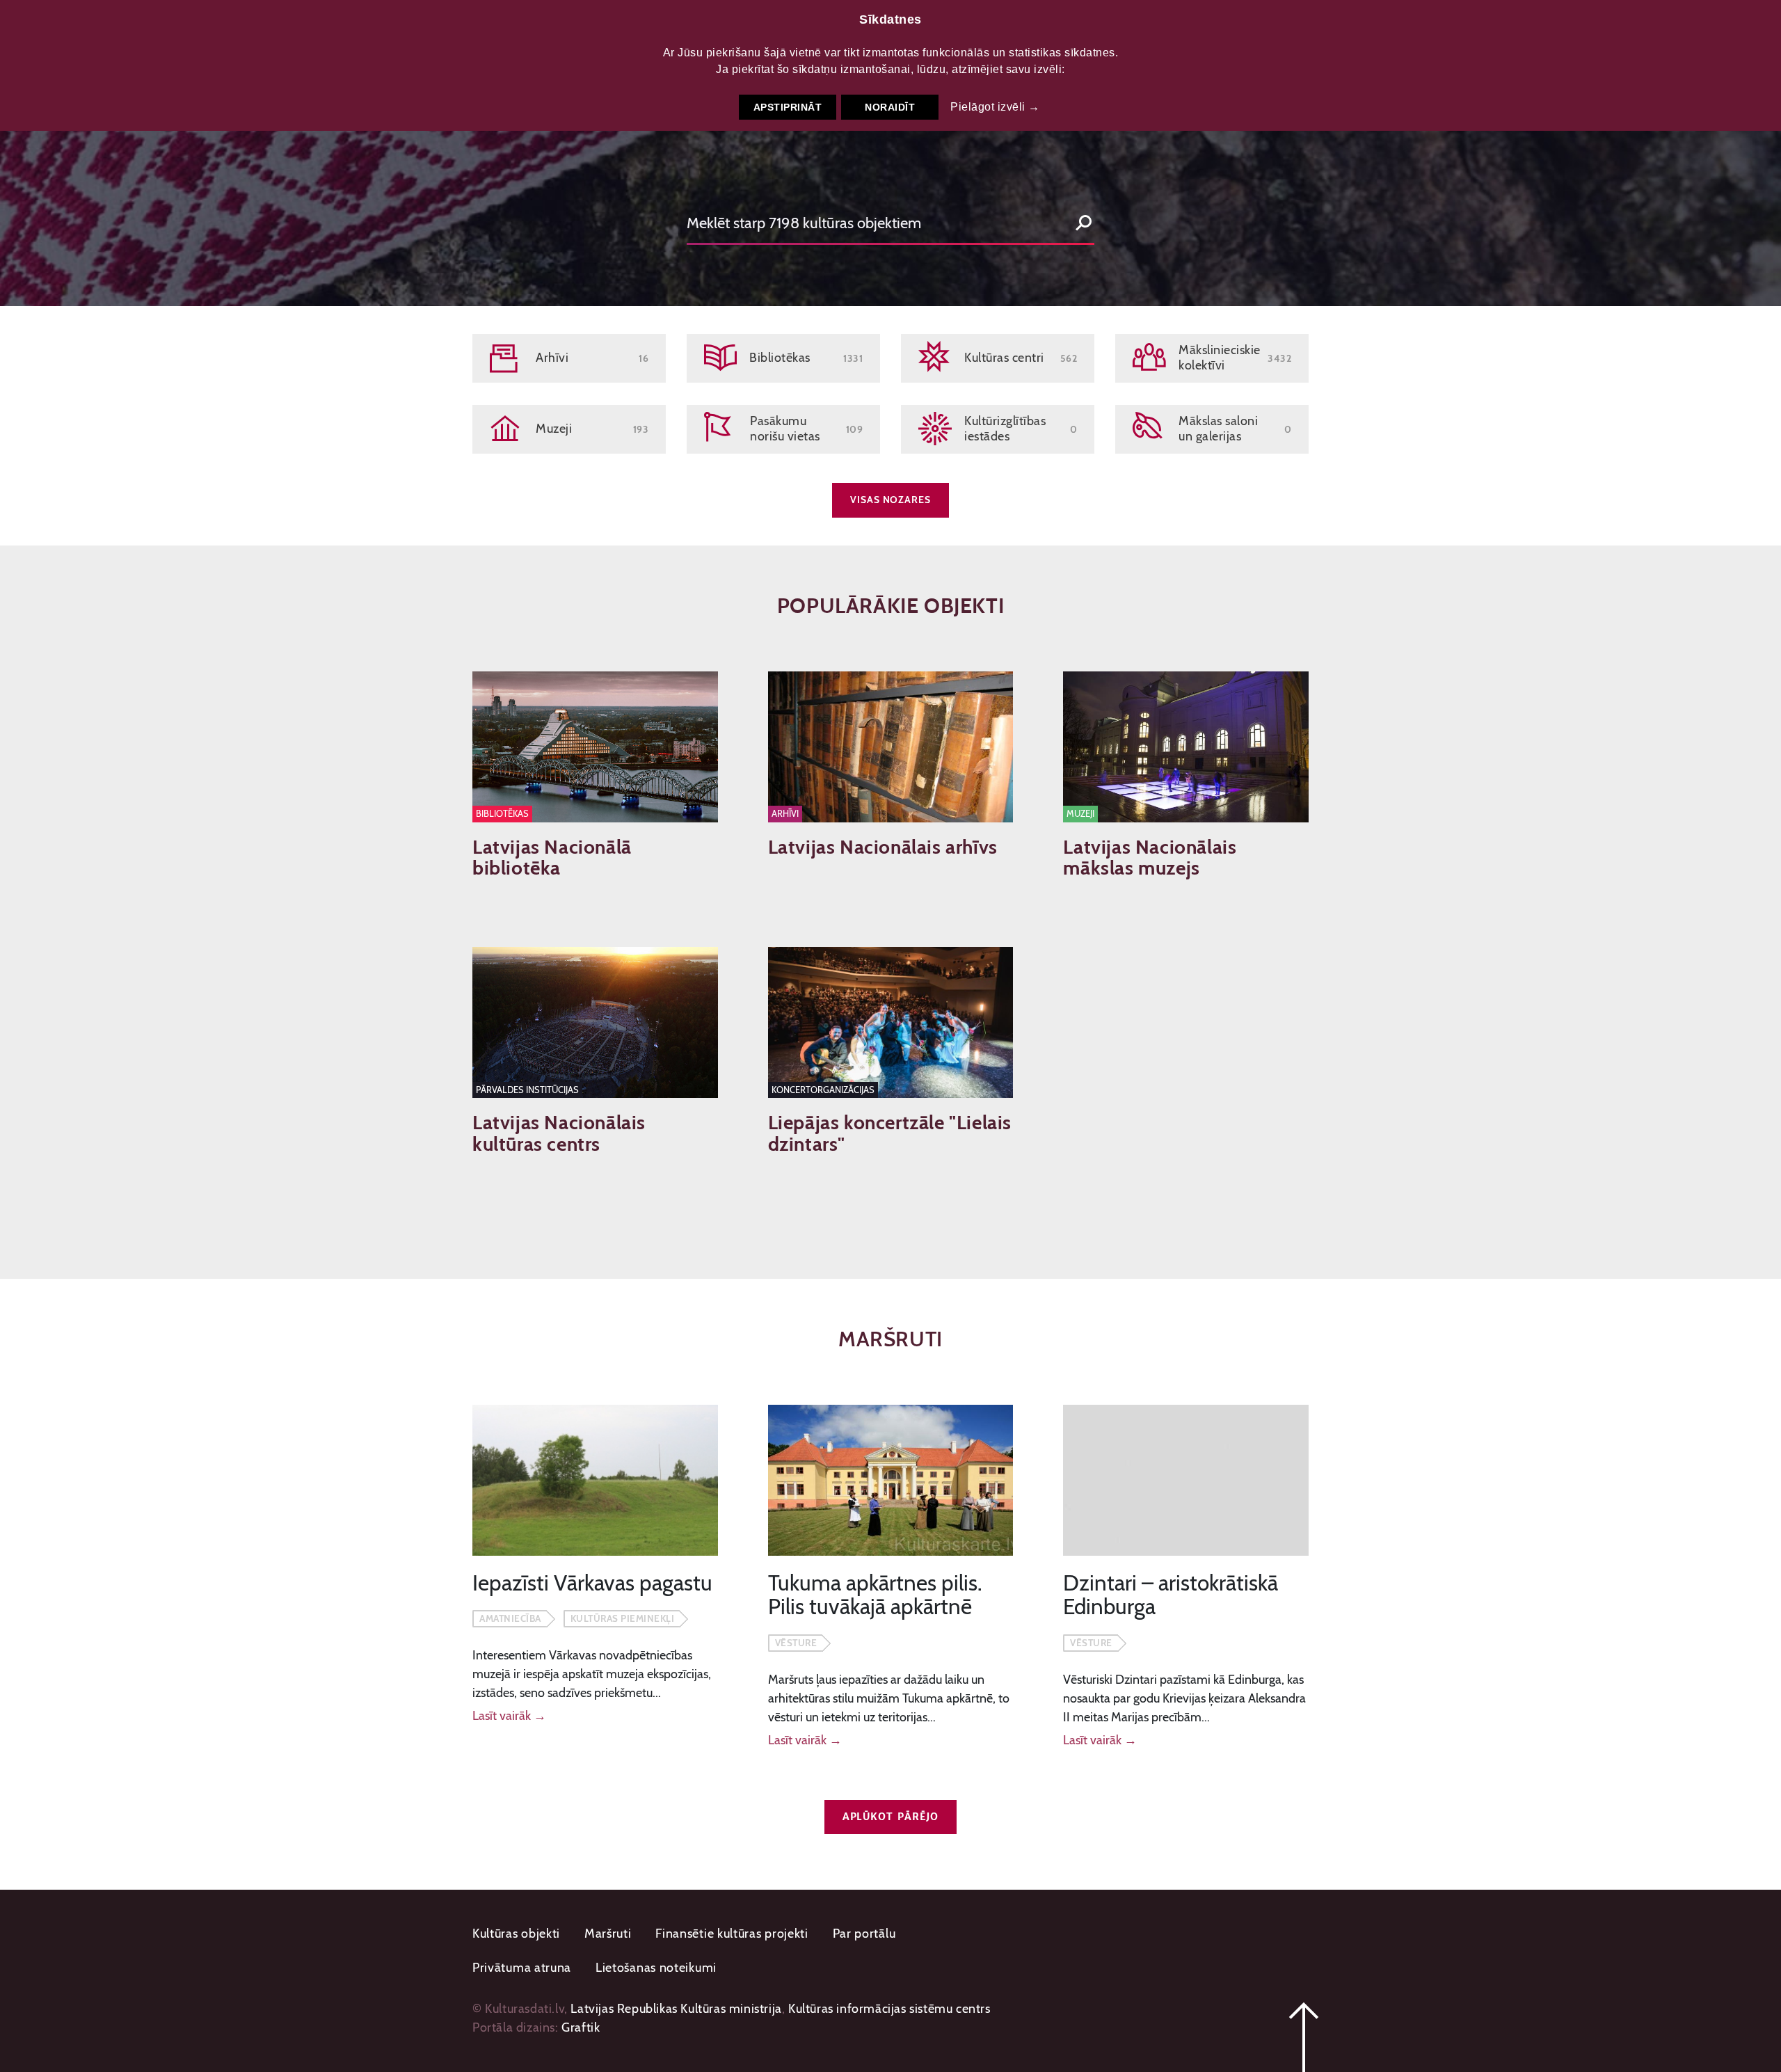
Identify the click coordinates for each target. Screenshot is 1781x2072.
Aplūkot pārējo (891, 1817)
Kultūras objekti (516, 1934)
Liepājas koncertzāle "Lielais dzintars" (890, 1133)
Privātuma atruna (522, 1968)
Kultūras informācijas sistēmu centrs (889, 2009)
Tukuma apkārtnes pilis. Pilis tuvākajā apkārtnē (875, 1595)
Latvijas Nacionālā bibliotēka (552, 858)
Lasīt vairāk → (509, 1716)
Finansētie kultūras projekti (732, 1934)
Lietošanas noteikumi (656, 1968)
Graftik (581, 2027)
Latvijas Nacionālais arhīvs (883, 847)
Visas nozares (890, 500)
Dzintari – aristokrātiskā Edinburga (1171, 1595)
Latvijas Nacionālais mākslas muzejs (1150, 858)
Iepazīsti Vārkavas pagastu (592, 1583)
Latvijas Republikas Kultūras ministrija (676, 2009)
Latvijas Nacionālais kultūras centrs (559, 1133)
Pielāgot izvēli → (995, 107)
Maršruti (608, 1934)
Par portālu (864, 1934)
